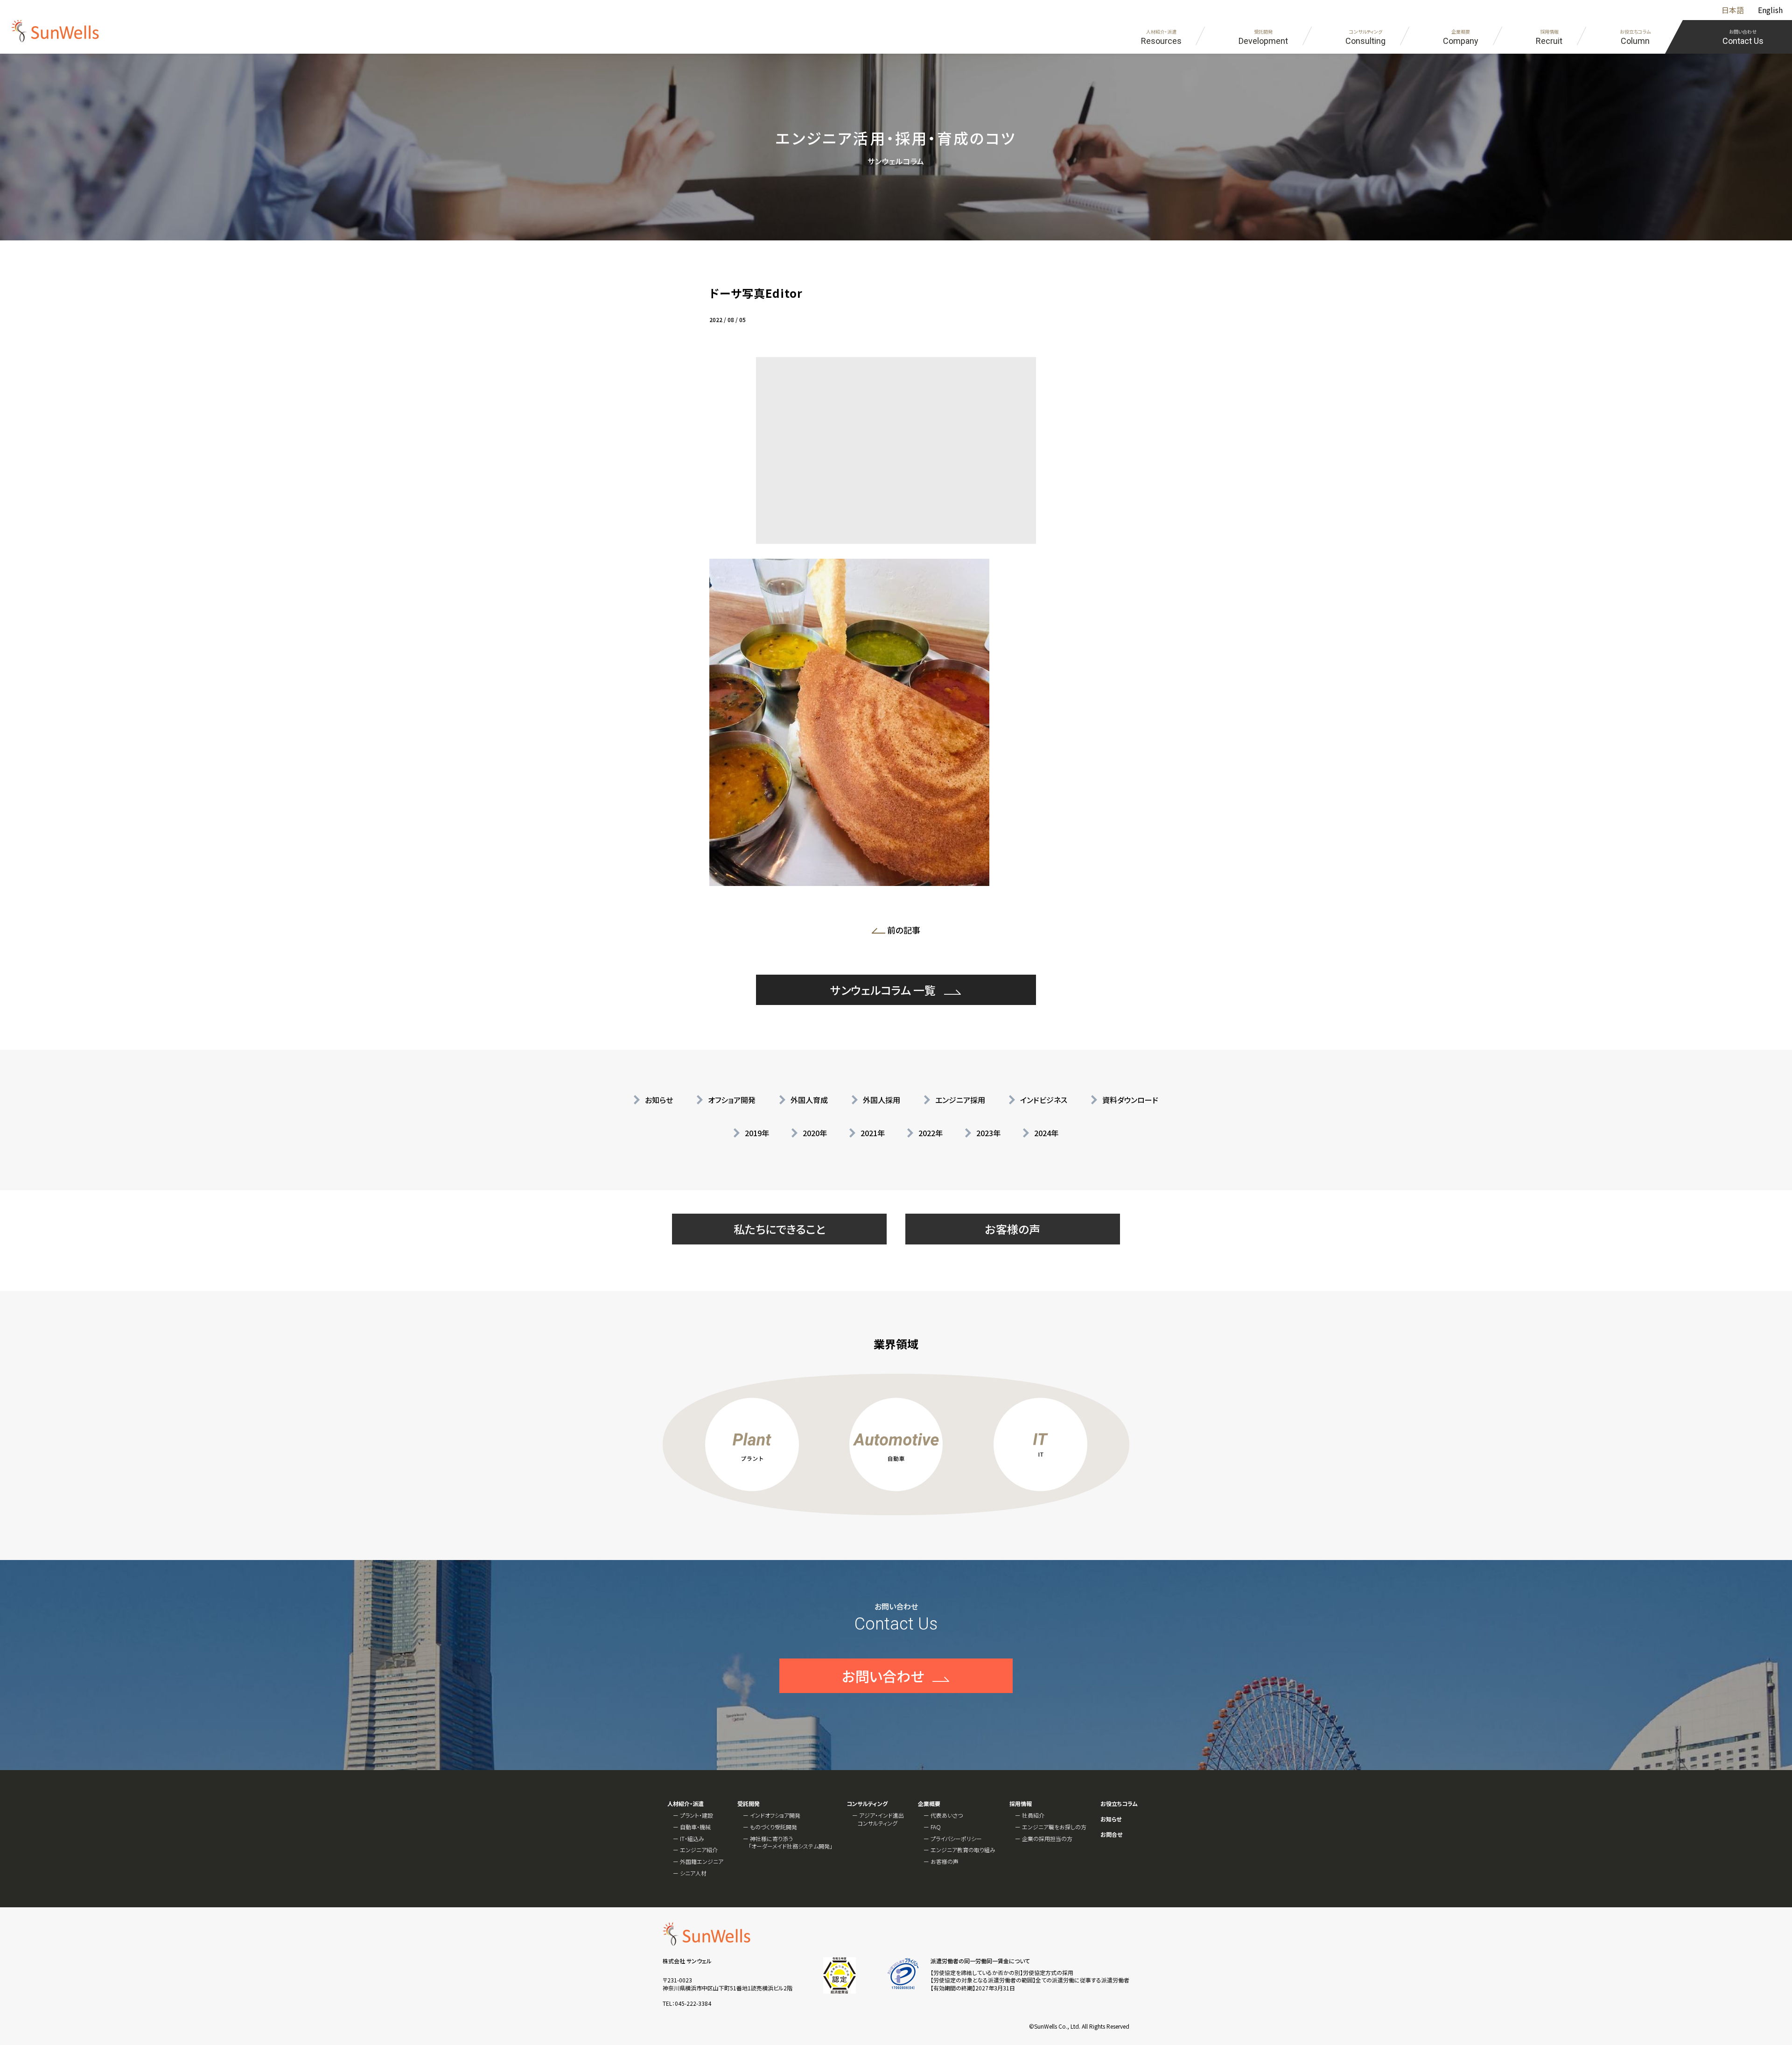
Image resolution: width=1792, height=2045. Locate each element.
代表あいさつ (947, 1815)
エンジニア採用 (960, 1100)
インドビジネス (1044, 1100)
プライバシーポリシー (956, 1838)
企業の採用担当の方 (1047, 1838)
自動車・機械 (695, 1827)
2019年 (757, 1133)
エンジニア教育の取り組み (963, 1850)
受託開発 (749, 1804)
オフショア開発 (732, 1100)
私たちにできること (780, 1229)
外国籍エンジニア (702, 1861)
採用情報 (1021, 1804)
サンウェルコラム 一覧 (883, 990)
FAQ (936, 1827)
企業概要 (929, 1804)
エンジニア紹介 (699, 1850)
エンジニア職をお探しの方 (1054, 1827)
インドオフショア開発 (775, 1815)
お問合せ (1111, 1834)
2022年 (931, 1133)
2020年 (815, 1133)
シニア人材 (693, 1873)
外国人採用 (882, 1100)
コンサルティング (867, 1804)
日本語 (1733, 10)
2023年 (988, 1133)
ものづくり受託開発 (773, 1827)
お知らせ (659, 1100)
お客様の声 (1013, 1229)
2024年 (1046, 1133)
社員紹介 (1033, 1815)
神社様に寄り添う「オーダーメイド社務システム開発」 (791, 1842)
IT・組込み (692, 1838)
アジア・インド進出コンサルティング (881, 1819)
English (1770, 10)
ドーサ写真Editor (756, 293)
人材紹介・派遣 (686, 1804)
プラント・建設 (696, 1815)
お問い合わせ (883, 1676)
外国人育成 (809, 1100)
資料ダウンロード (1130, 1100)
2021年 (873, 1133)
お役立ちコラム (1119, 1804)
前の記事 (906, 932)
